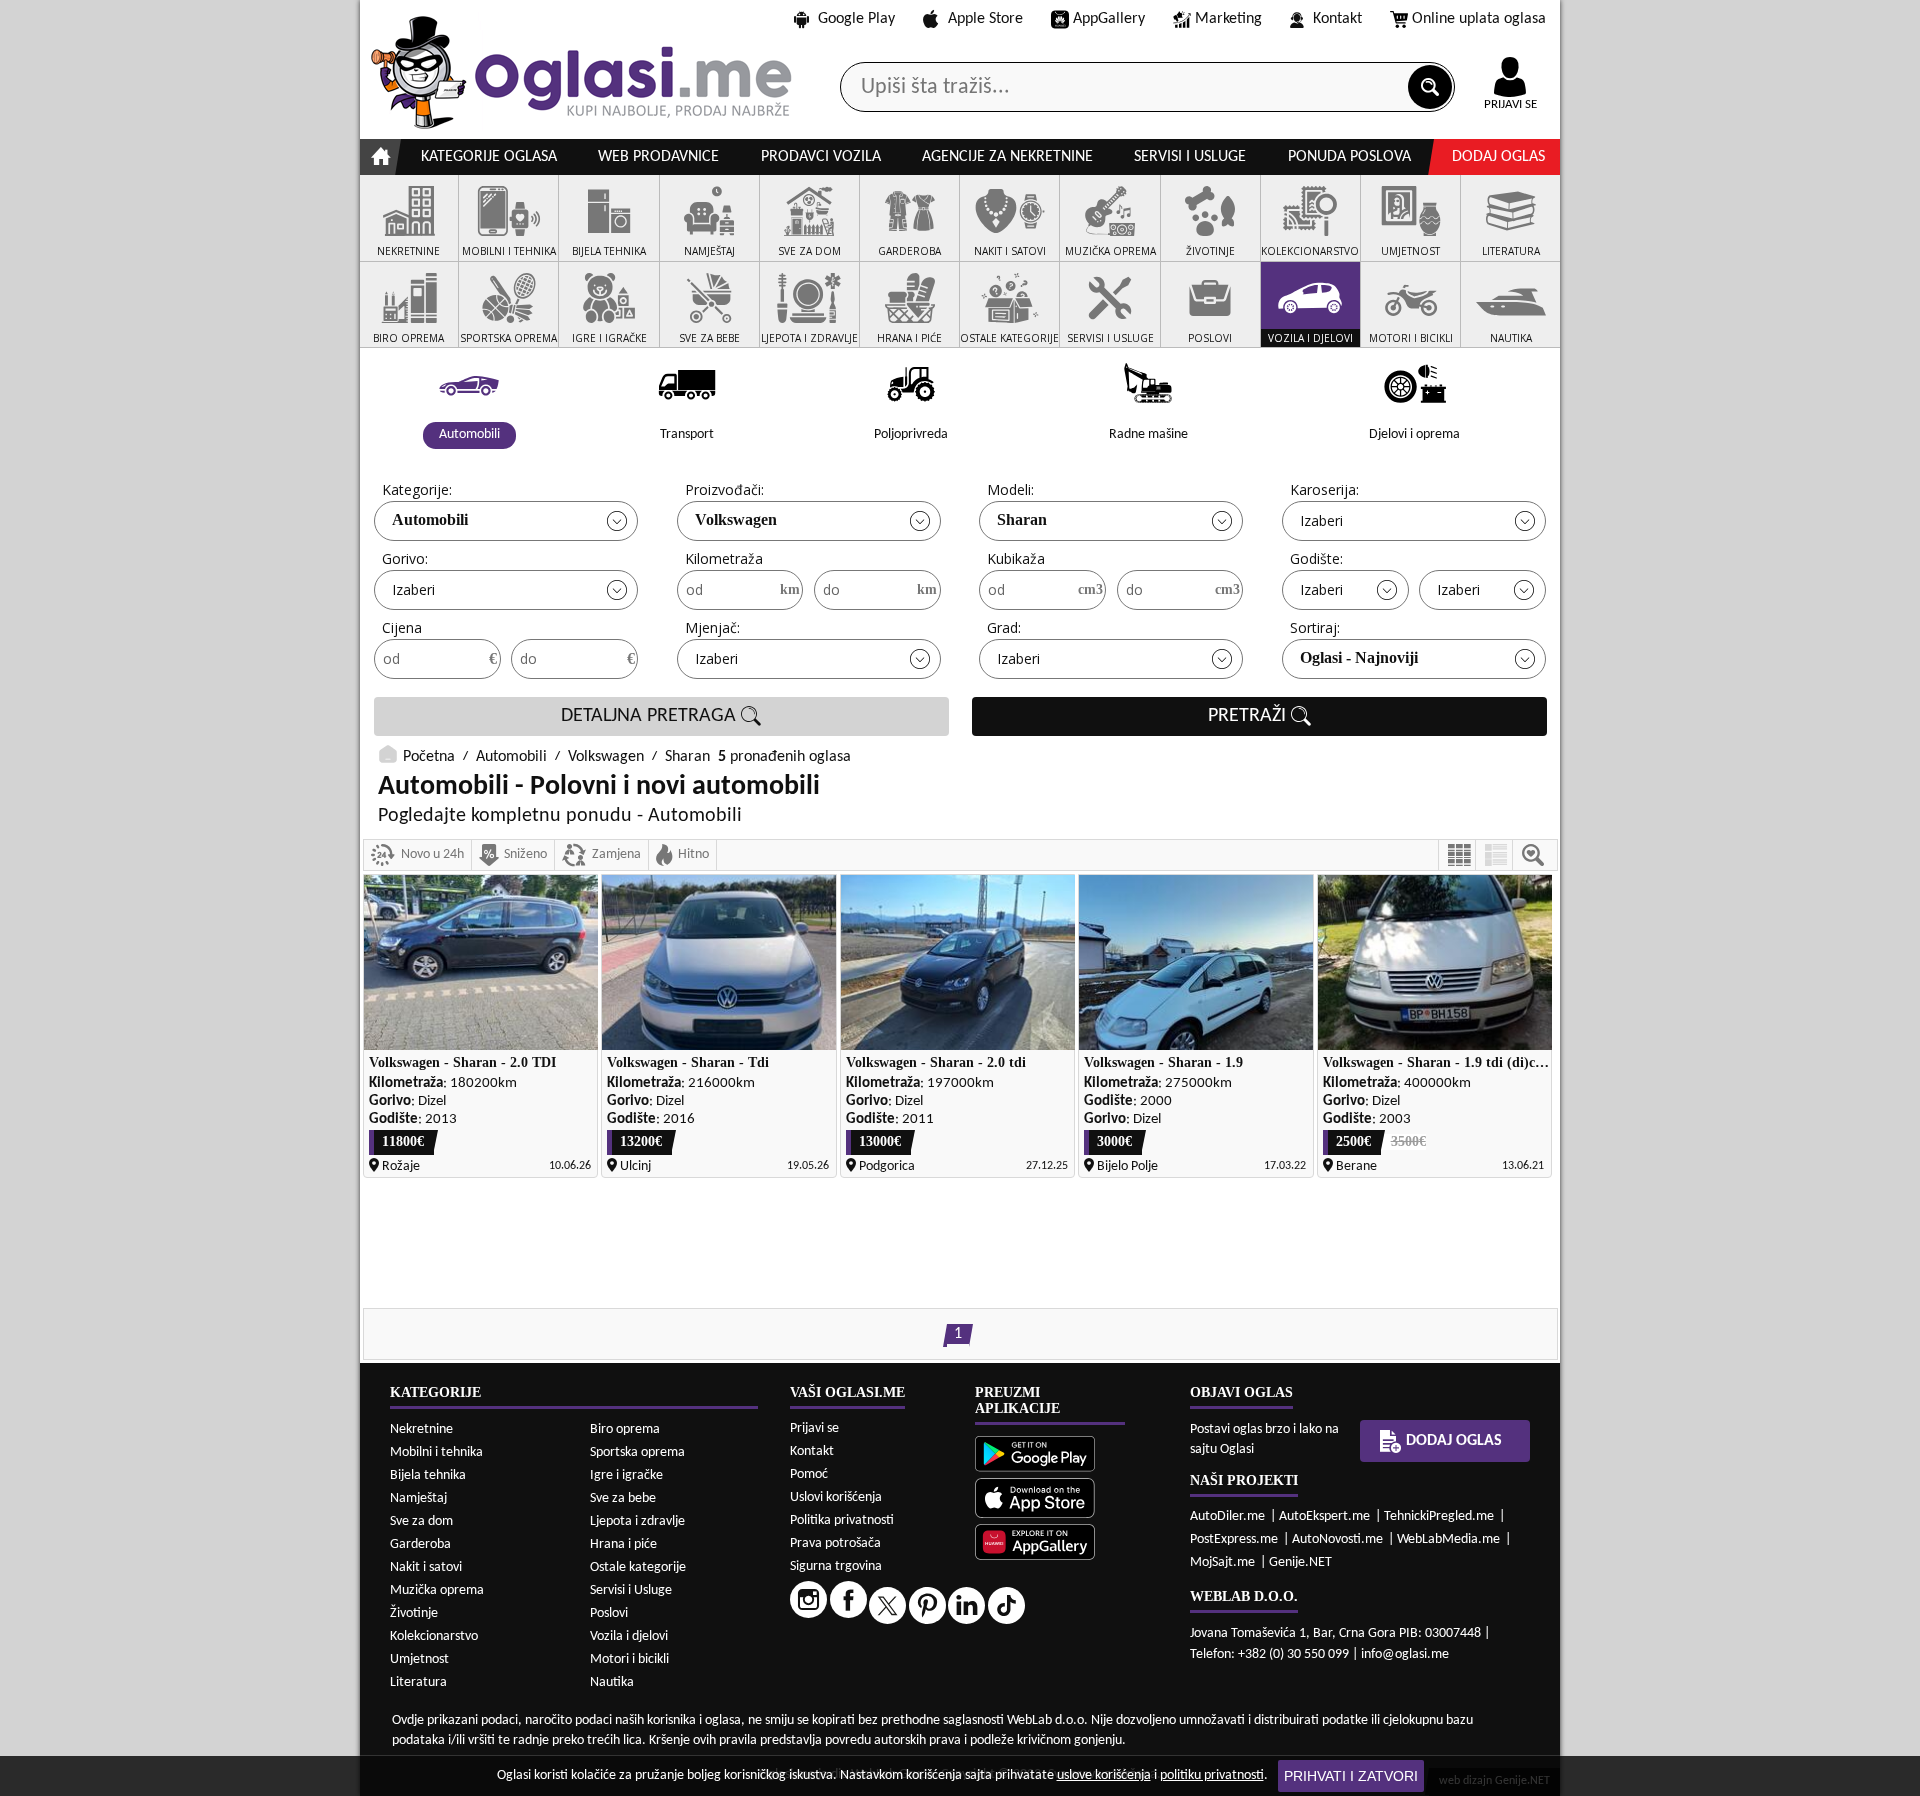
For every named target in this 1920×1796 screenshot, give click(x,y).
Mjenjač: (712, 627)
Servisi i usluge (1190, 157)
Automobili (430, 519)
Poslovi (609, 1613)
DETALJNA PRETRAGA (651, 716)
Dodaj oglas (1498, 157)
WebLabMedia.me (1448, 1539)
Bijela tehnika (428, 1475)
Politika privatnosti (842, 1520)
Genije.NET (1300, 1562)
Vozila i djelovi (629, 1636)
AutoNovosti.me (1337, 1539)
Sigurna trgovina (836, 1566)
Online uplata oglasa (1479, 19)
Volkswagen (736, 519)
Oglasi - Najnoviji (1359, 657)
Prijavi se (814, 1428)
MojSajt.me (1222, 1562)
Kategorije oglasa (489, 157)
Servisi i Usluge (631, 1590)
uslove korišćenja (1104, 1775)
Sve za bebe (623, 1498)
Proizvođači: (724, 489)
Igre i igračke (626, 1475)
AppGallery (1109, 19)
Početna (429, 757)
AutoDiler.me (1227, 1516)
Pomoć (809, 1474)
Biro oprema (625, 1429)
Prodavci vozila (821, 157)
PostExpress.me (1234, 1539)
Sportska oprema (637, 1452)
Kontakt (1337, 19)
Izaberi (1321, 520)
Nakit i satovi (426, 1567)
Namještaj (418, 1498)
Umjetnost (419, 1659)
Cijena (402, 627)
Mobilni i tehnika (436, 1452)
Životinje (414, 1613)
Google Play (856, 19)
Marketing (1228, 19)
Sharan (1022, 519)
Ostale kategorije (638, 1567)
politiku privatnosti (1212, 1775)
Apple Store (985, 19)
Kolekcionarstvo (434, 1636)
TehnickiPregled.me (1439, 1516)
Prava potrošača (835, 1543)
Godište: (1316, 558)
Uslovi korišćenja (836, 1497)
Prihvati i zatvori (1351, 1776)
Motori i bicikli (629, 1659)
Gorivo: (405, 558)
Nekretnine (421, 1429)
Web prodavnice (658, 157)
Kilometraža (724, 558)
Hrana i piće (623, 1544)
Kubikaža (1016, 558)
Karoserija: (1324, 489)
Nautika (612, 1682)
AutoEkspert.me (1324, 1516)
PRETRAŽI (1249, 716)
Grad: (1004, 627)
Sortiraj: (1315, 627)
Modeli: (1010, 489)
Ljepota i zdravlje (637, 1521)
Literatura (418, 1682)
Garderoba (420, 1544)
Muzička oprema (437, 1590)
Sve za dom (421, 1521)
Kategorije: (417, 489)
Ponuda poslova (1349, 157)
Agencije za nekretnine (1007, 157)
